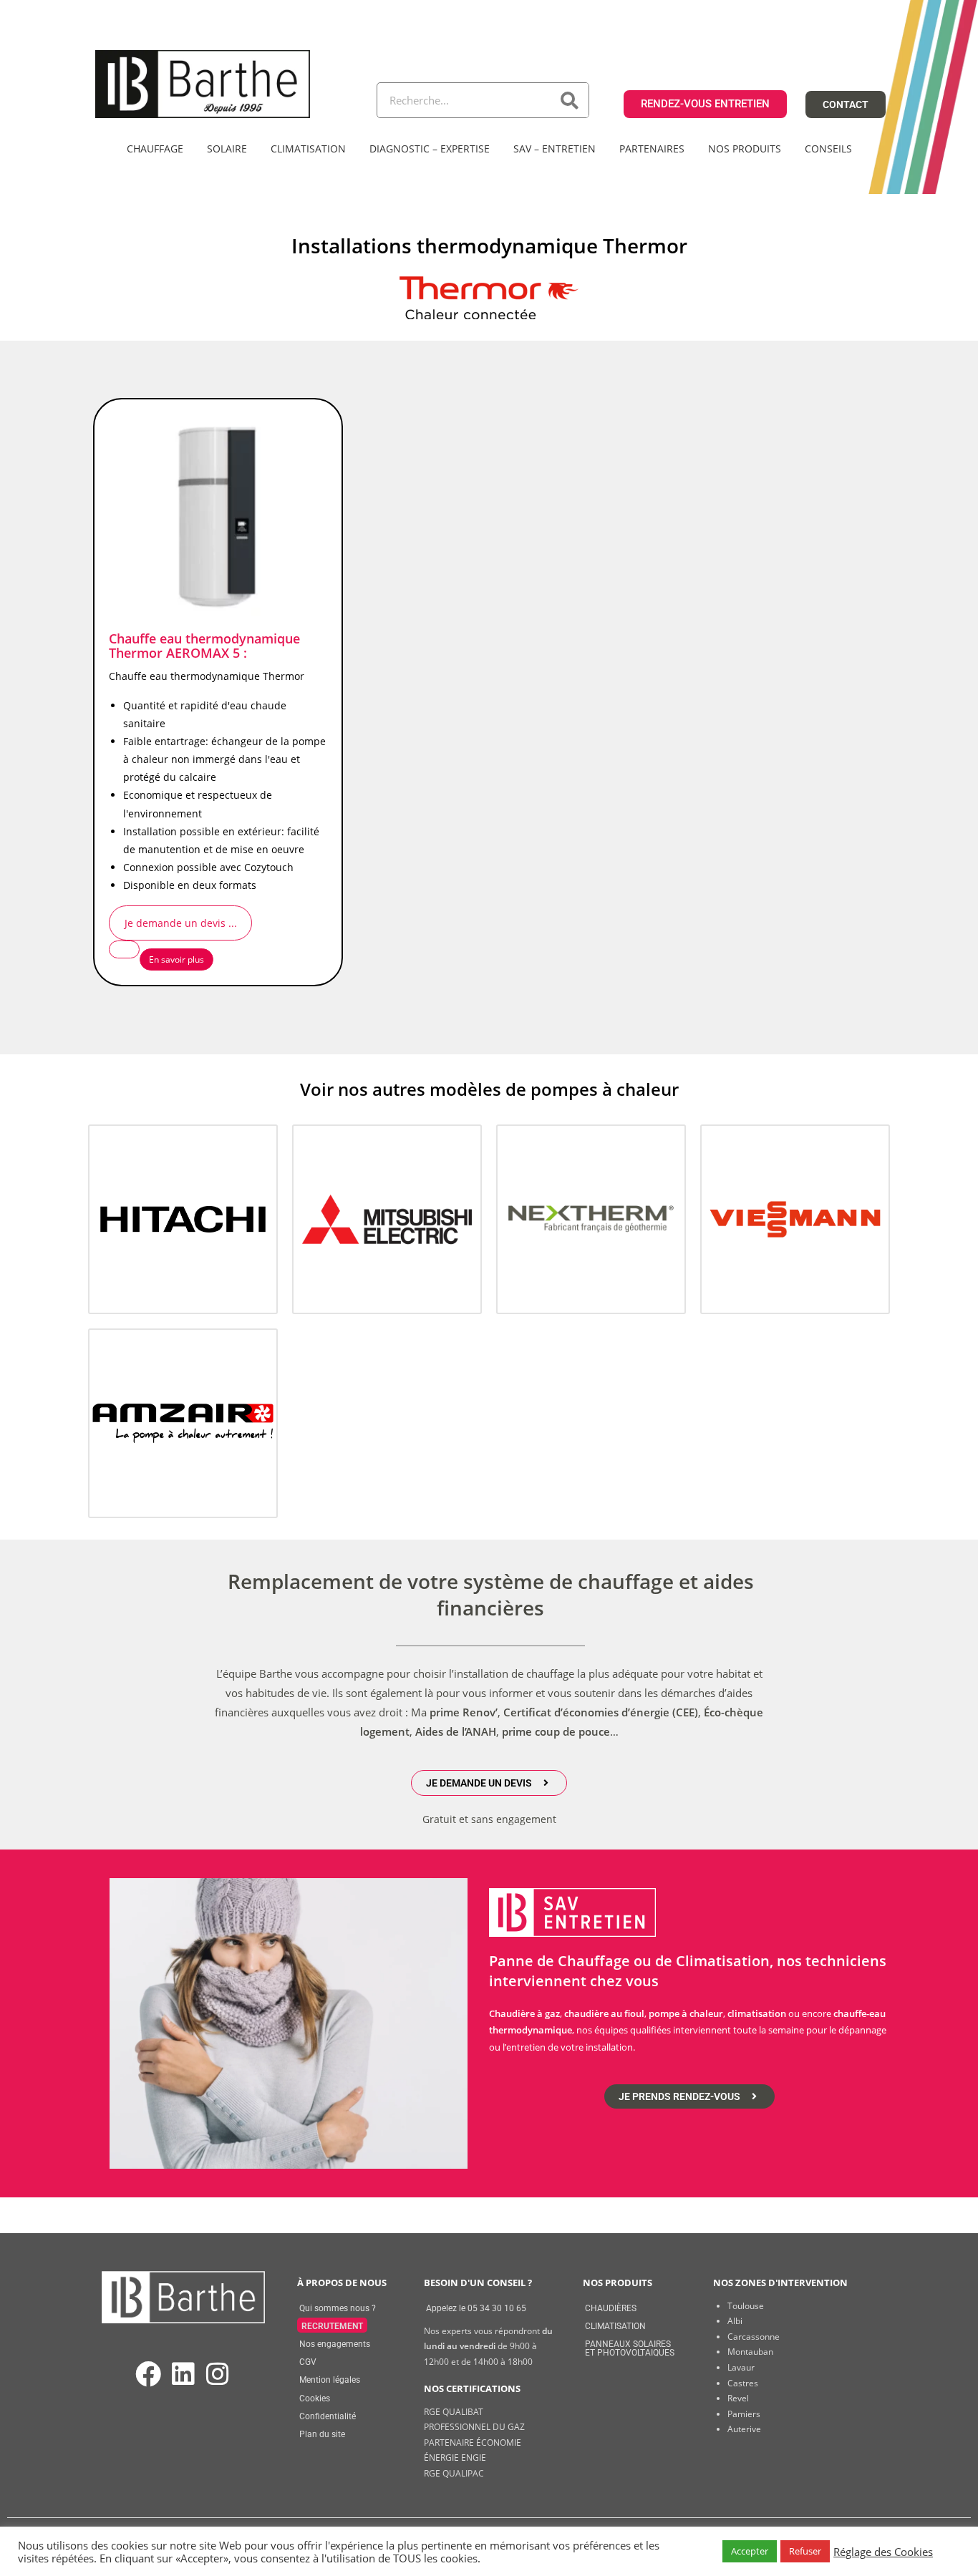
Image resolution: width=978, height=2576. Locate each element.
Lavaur (741, 2367)
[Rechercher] (571, 100)
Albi (735, 2321)
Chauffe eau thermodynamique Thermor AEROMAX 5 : (204, 646)
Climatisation (308, 149)
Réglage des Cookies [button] (883, 2552)
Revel (738, 2398)
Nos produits (745, 149)
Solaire (227, 149)
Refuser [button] (805, 2551)
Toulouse (746, 2306)
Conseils (828, 149)
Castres (743, 2383)
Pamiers (744, 2414)
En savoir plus (176, 959)
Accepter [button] (750, 2551)
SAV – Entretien (555, 149)
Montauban (750, 2352)
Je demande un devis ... (181, 923)
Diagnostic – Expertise (430, 149)
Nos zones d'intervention (780, 2283)
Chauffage (155, 149)
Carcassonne (754, 2337)
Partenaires (652, 149)
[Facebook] (149, 2375)
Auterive (744, 2429)
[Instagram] (217, 2375)
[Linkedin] (183, 2375)
